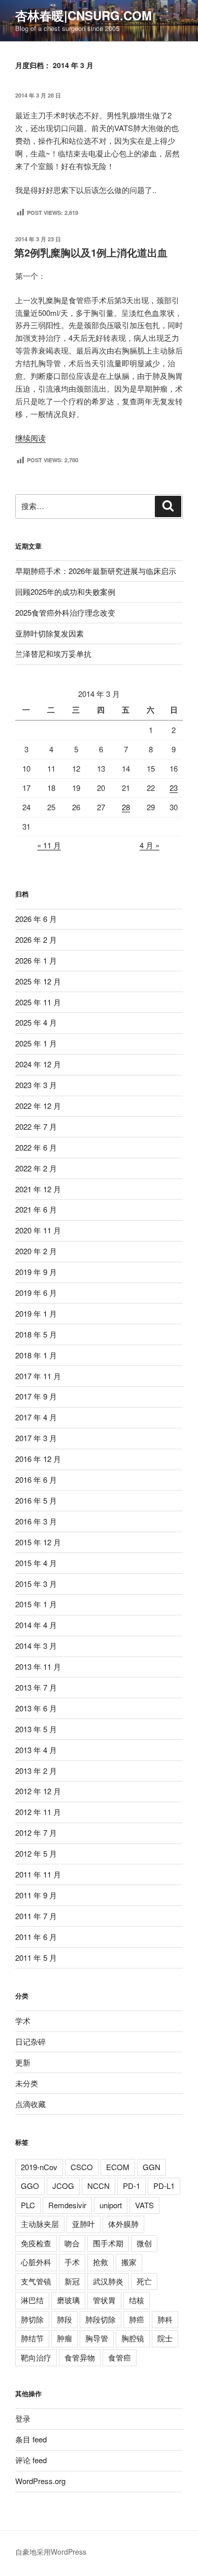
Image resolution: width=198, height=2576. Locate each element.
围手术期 (108, 2243)
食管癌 (120, 2357)
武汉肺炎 (108, 2281)
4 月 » (150, 845)
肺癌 (137, 2319)
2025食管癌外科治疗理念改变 (65, 612)
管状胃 (104, 2300)
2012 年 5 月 (36, 1853)
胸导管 (97, 2338)
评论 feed (31, 2460)
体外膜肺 (123, 2224)
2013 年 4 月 (36, 1750)
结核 (137, 2300)
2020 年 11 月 (38, 1230)
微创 (144, 2243)
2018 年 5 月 (36, 1334)
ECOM (118, 2167)
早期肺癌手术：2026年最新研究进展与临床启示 (96, 571)
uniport (111, 2205)
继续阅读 (30, 438)
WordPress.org (40, 2481)
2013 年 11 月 (38, 1666)
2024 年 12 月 (38, 1064)
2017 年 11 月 (38, 1376)
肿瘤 (64, 2338)
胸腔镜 (133, 2338)
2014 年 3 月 (36, 1646)
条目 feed (31, 2439)
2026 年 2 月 (36, 940)
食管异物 (80, 2357)
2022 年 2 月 (36, 1168)
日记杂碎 (30, 2041)
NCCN (98, 2186)
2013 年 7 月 (36, 1687)
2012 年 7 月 (36, 1833)
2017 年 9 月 (36, 1396)
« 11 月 (49, 845)
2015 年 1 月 (36, 1604)
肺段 (64, 2319)
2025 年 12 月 (38, 981)
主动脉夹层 (40, 2224)
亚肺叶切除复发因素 (49, 633)
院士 (165, 2338)
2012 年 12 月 (38, 1791)
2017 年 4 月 (36, 1417)
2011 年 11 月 (38, 1874)
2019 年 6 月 (36, 1293)
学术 (23, 2021)
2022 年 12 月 (38, 1106)
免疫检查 (36, 2243)
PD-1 (131, 2186)
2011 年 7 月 (36, 1916)
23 (174, 788)
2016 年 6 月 (36, 1480)
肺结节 (32, 2338)
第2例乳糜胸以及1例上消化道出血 (91, 252)
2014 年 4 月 (36, 1625)
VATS (144, 2205)
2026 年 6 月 (36, 919)
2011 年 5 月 (36, 1958)
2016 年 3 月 (36, 1521)
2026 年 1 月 (36, 960)
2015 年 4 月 (36, 1563)
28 (126, 807)
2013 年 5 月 (36, 1729)
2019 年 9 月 (36, 1272)
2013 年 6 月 (36, 1708)
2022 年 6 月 (36, 1147)
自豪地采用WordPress (51, 2552)
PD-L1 (164, 2186)
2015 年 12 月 (38, 1542)
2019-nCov (39, 2167)
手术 (72, 2262)
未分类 (27, 2083)
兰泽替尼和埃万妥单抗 (53, 654)
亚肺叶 (84, 2224)
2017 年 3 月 (36, 1438)
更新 (23, 2062)
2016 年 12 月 (38, 1459)
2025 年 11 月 (38, 1002)
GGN (152, 2167)
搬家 (129, 2262)
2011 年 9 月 (36, 1895)
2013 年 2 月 (36, 1771)
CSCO (82, 2167)
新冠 (72, 2281)
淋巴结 (32, 2300)
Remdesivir (67, 2205)
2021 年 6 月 (36, 1209)
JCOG (63, 2186)
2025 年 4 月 (36, 1022)
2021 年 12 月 (38, 1189)
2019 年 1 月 (36, 1313)
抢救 (101, 2262)
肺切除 (32, 2319)
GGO (30, 2186)
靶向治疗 (36, 2357)
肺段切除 (101, 2319)
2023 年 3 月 (36, 1085)
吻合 (72, 2243)
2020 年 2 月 (36, 1251)
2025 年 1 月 (36, 1043)
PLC (28, 2205)
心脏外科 (36, 2262)
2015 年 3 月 (36, 1584)
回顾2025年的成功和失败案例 (65, 592)
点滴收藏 (30, 2104)
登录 (23, 2418)
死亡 (144, 2281)
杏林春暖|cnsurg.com (84, 15)
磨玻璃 (68, 2300)
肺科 (165, 2319)
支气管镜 (36, 2281)
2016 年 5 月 (36, 1500)
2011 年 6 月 (36, 1937)
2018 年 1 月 (36, 1355)
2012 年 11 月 (38, 1812)
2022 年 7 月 (36, 1126)
